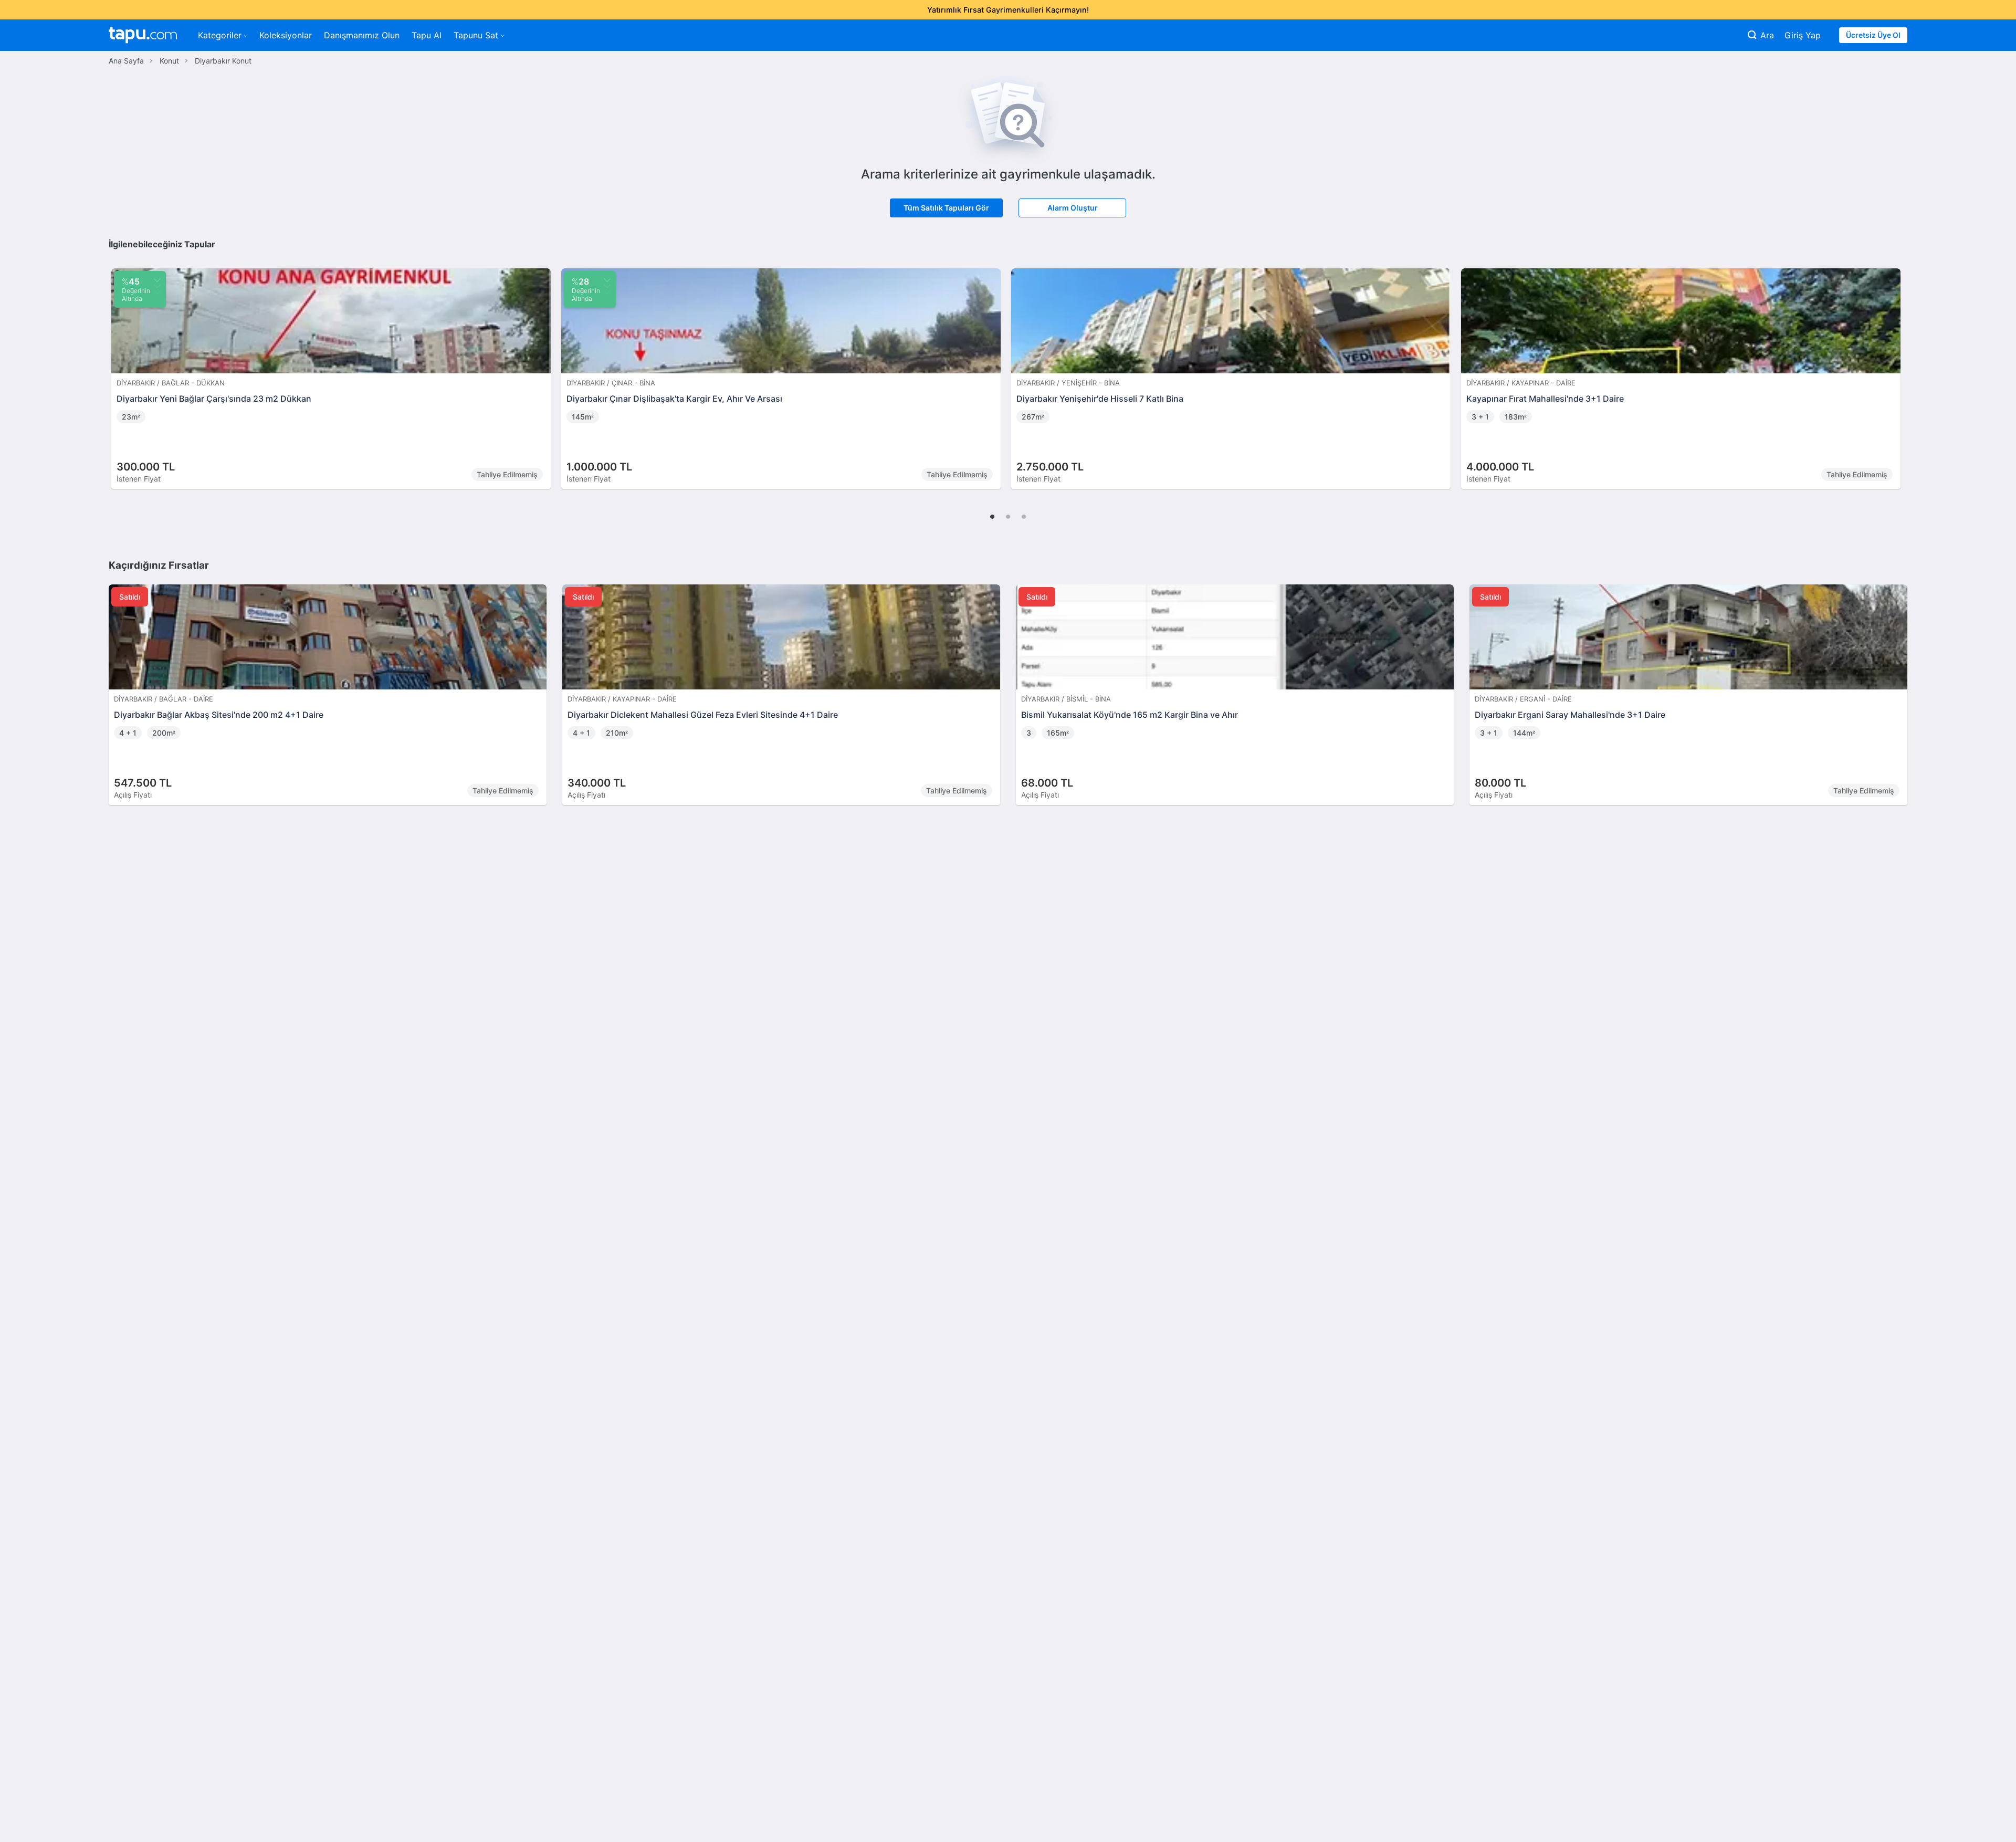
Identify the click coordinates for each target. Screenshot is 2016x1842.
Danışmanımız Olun (362, 35)
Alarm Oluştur (1073, 208)
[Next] (1896, 368)
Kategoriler (220, 35)
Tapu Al (427, 35)
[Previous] (120, 368)
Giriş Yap (1803, 35)
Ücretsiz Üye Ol (1873, 35)
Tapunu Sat (476, 35)
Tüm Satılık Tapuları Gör (946, 208)
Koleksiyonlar (286, 35)
